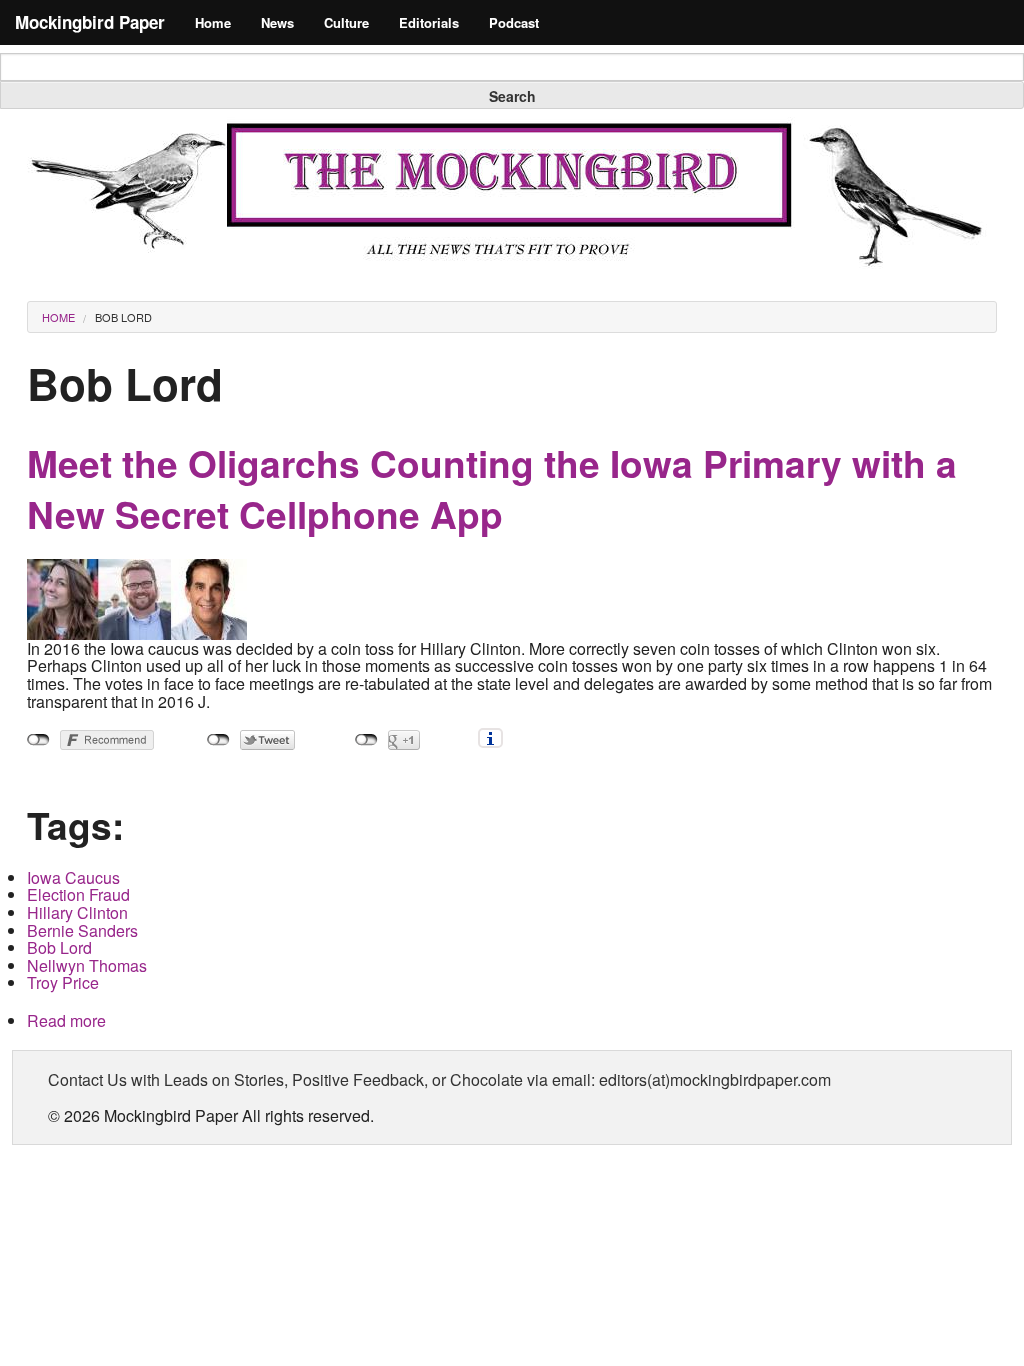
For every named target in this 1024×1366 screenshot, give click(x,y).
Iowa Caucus (73, 877)
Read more (66, 1020)
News (277, 22)
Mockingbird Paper (90, 22)
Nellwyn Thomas (87, 965)
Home (213, 22)
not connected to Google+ (366, 740)
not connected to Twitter (218, 740)
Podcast (514, 22)
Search (512, 96)
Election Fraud (78, 894)
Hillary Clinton (77, 912)
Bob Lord (123, 317)
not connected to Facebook (38, 740)
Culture (346, 22)
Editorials (429, 22)
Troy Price (63, 982)
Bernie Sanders (82, 930)
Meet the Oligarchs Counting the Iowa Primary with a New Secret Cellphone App (492, 488)
